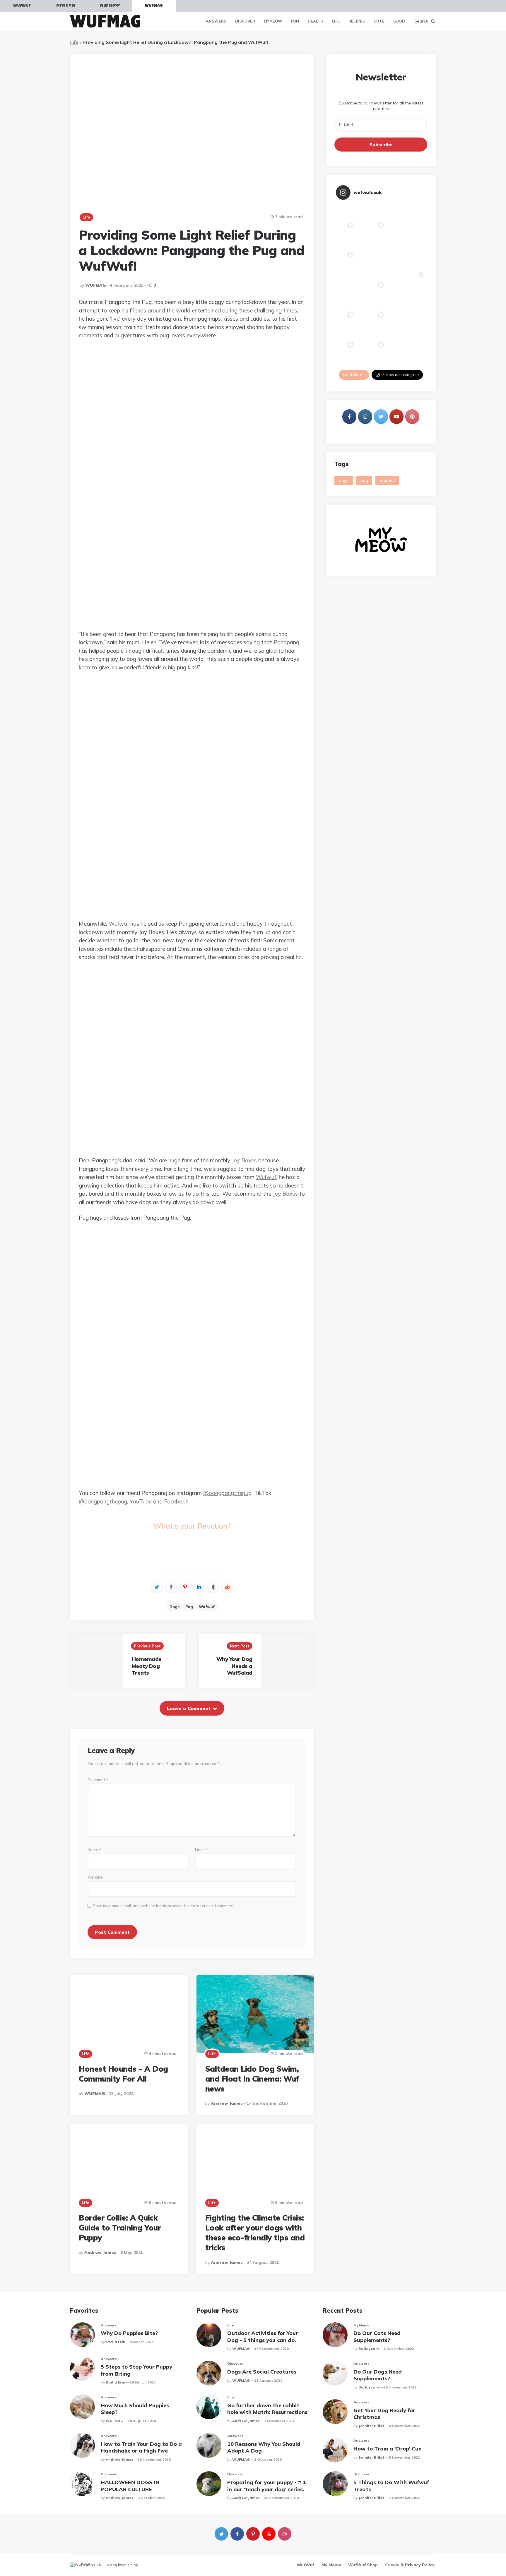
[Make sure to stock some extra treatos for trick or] (351, 345)
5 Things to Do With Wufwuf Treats (391, 2486)
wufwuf (207, 1607)
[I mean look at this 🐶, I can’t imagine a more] (381, 345)
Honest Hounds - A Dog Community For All (123, 2074)
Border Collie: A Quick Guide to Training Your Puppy (120, 2228)
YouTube (141, 1501)
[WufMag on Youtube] (396, 417)
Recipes (357, 21)
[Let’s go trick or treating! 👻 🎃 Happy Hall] (351, 315)
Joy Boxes (244, 1160)
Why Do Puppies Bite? (129, 2333)
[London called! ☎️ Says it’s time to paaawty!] (381, 255)
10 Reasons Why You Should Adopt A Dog (264, 2447)
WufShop (110, 6)
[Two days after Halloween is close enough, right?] (351, 285)
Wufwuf (119, 924)
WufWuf (22, 6)
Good (399, 21)
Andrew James (227, 2103)
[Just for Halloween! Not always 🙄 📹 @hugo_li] (381, 315)
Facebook (176, 1501)
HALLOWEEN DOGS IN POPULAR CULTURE (130, 2486)
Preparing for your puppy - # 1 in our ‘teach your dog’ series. (267, 2486)
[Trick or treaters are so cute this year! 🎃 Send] (411, 285)
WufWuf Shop (363, 2565)
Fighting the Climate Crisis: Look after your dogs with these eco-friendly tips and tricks (255, 2233)
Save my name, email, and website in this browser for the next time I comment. (164, 1906)
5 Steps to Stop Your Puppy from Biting (136, 2370)
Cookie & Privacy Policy (410, 2565)
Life (336, 21)
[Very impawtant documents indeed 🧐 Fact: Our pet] (351, 225)
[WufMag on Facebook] (349, 417)
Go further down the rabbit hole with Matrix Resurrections (267, 2409)
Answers (216, 21)
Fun (295, 21)
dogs (175, 1607)
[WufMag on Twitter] (381, 417)
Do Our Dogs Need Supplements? (378, 2375)
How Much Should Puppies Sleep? (135, 2409)
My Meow (331, 2565)
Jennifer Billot (371, 2426)
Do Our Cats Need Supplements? (377, 2336)
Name (94, 1850)
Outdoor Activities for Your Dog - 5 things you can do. (263, 2336)
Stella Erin (116, 2342)
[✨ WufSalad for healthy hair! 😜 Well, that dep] (411, 255)
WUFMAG (95, 285)
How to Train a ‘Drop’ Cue (387, 2449)
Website (95, 1877)
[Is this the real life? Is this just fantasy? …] (411, 225)
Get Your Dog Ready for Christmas (384, 2414)
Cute (379, 21)
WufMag (154, 6)
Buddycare (369, 2349)
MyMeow (66, 6)
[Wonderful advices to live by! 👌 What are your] (381, 285)
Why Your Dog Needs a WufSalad (234, 1666)
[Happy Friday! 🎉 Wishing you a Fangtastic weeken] (411, 315)
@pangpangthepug (227, 1493)
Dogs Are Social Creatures (262, 2372)
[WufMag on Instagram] (365, 417)
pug (189, 1607)
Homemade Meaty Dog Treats (147, 1666)
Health (316, 21)
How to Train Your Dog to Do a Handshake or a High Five (141, 2447)
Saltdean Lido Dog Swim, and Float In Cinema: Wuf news (252, 2079)
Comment (98, 1780)
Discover (245, 21)
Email (201, 1850)
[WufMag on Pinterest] (412, 417)
